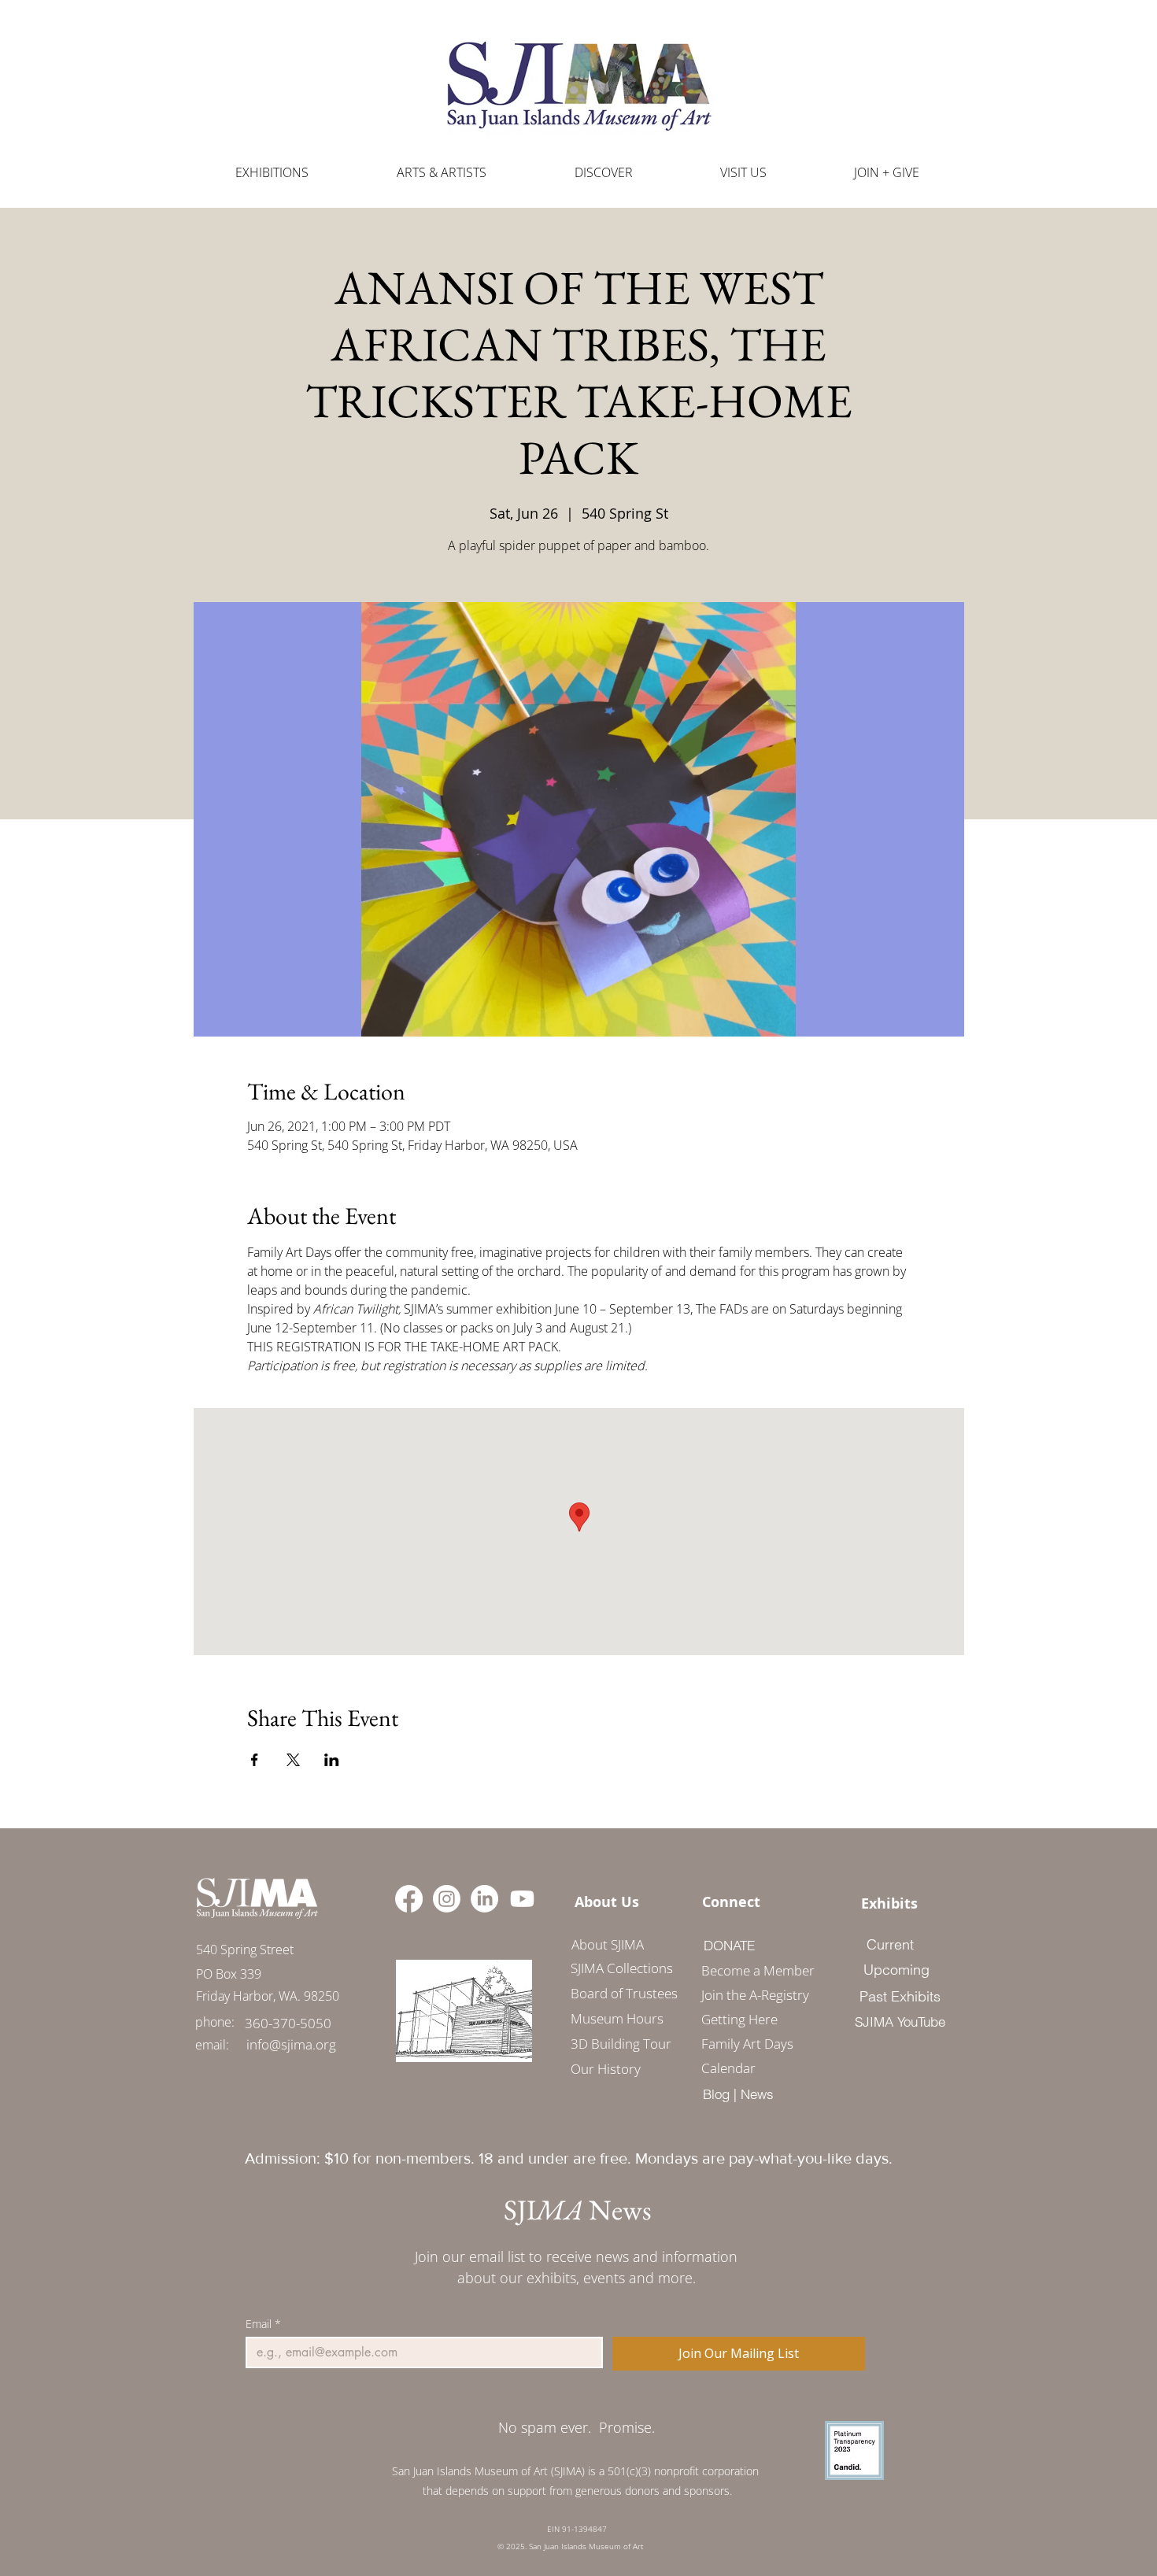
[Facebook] (409, 1899)
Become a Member (752, 1970)
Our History (606, 2069)
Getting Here (739, 2019)
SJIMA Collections (622, 1968)
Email (263, 2324)
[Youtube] (522, 1899)
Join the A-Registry (752, 1995)
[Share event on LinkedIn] (332, 1760)
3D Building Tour (621, 2044)
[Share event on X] (293, 1760)
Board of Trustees (624, 1993)
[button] (442, 173)
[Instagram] (447, 1899)
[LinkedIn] (484, 1899)
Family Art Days (747, 2044)
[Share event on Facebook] (255, 1760)
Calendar (728, 2068)
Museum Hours (617, 2018)
